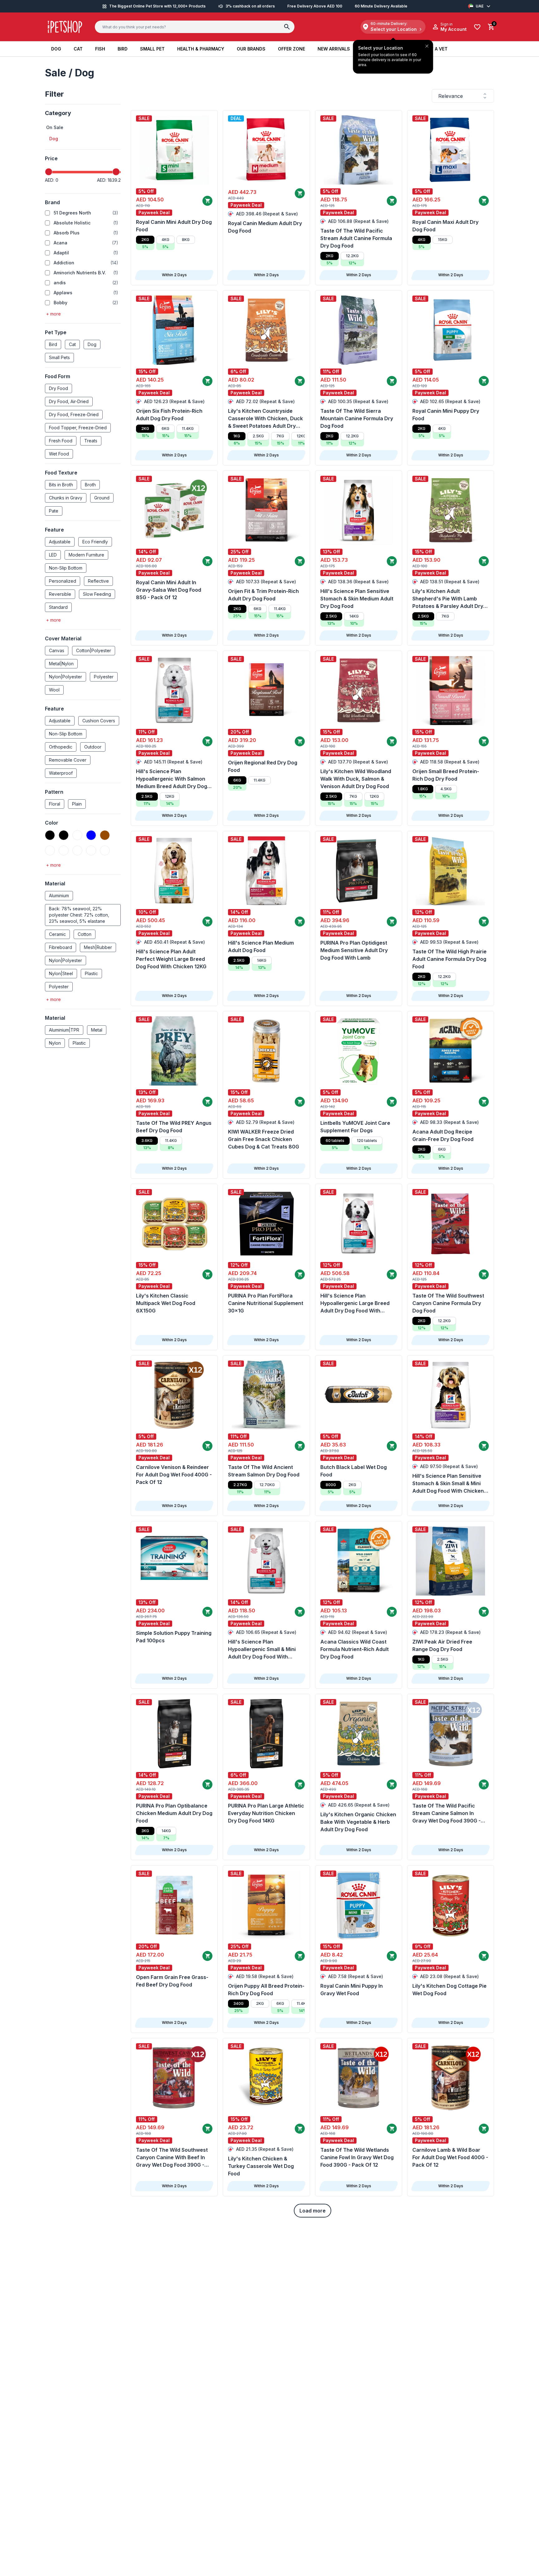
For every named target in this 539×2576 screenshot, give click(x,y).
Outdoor (93, 747)
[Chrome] (50, 850)
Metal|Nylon (61, 664)
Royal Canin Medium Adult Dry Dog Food (265, 227)
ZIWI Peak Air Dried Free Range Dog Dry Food (442, 1645)
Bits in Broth (61, 485)
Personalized (63, 581)
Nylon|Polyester (66, 677)
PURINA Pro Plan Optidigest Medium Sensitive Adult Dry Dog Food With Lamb (354, 950)
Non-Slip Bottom (66, 568)
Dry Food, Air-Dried (69, 401)
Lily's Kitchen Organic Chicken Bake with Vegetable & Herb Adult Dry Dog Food (358, 1822)
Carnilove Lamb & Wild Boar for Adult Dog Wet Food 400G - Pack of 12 (450, 2157)
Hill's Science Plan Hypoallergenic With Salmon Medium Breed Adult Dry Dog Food (172, 779)
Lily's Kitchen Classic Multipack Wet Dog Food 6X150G (166, 1303)
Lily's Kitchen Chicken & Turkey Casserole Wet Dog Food (261, 2166)
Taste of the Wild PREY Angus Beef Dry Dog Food (174, 1127)
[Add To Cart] (207, 201)
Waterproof (61, 773)
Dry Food (58, 388)
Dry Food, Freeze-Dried (74, 414)
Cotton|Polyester (94, 650)
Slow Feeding (97, 594)
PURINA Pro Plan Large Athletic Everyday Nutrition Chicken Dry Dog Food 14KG (266, 1813)
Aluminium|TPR (64, 1030)
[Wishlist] (477, 27)
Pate (54, 511)
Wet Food (59, 454)
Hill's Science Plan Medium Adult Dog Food (261, 946)
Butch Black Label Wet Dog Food (354, 1471)
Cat (72, 344)
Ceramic (57, 934)
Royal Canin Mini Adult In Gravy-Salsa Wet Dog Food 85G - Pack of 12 (169, 590)
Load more (313, 2211)
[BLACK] (64, 835)
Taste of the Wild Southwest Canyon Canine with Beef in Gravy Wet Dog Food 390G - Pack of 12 (172, 2158)
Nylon (55, 1043)
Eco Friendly (95, 542)
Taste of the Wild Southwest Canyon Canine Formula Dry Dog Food (448, 1303)
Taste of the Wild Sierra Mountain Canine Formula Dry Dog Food (357, 418)
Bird (53, 344)
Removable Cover (68, 760)
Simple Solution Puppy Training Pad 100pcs (174, 1637)
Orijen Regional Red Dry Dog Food (263, 766)
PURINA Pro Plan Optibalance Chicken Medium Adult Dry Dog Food (174, 1813)
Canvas (57, 650)
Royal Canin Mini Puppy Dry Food (446, 415)
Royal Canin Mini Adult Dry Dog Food (174, 226)
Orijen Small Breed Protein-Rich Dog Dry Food (446, 775)
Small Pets (59, 357)
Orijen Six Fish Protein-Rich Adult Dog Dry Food (169, 415)
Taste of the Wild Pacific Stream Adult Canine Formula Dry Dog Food (356, 238)
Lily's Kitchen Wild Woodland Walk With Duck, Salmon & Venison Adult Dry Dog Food (356, 779)
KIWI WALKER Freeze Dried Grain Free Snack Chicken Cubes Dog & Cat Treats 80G (264, 1139)
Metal (97, 1030)
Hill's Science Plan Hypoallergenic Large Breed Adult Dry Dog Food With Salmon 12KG (355, 1303)
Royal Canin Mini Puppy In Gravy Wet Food (352, 1990)
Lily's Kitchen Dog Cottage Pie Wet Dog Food (449, 1990)
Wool (54, 690)
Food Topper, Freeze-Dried (78, 428)
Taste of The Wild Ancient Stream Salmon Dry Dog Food (264, 1471)
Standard (58, 607)
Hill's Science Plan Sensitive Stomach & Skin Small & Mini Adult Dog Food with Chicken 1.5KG (448, 1484)
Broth (90, 485)
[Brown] (105, 835)
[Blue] (91, 835)
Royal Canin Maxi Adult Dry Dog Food (445, 226)
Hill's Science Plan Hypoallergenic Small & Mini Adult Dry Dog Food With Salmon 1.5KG (262, 1649)
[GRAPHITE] (91, 850)
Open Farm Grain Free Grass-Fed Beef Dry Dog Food (172, 1981)
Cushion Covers (99, 721)
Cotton (85, 934)
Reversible (60, 594)
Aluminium (59, 896)
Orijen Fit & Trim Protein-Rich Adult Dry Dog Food (263, 595)
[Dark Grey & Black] (64, 850)
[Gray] (105, 850)
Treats (91, 441)
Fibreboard (61, 947)
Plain (77, 804)
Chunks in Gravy (66, 498)
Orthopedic (61, 747)
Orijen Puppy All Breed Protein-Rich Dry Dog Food (266, 1990)
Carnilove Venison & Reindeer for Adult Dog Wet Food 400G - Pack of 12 (174, 1475)
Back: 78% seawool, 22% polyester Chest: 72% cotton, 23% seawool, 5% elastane (79, 915)
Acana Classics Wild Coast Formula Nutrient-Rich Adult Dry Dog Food (354, 1649)
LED (53, 555)
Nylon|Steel (61, 973)
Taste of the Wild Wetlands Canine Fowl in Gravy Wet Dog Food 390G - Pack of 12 (357, 2157)
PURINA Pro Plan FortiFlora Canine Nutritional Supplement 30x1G (266, 1303)
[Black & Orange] (77, 835)
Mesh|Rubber (98, 947)
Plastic (91, 973)
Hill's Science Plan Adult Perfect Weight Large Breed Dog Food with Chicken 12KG (171, 959)
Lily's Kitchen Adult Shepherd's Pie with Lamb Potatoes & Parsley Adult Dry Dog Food (448, 599)
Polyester (104, 677)
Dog (92, 344)
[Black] (50, 835)
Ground (102, 498)
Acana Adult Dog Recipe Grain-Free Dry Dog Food (443, 1135)
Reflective (98, 581)
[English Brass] (77, 850)
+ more (53, 314)
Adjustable (60, 542)
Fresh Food (61, 441)
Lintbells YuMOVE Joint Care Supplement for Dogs (355, 1127)
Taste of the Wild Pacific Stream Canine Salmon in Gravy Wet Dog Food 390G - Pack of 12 (447, 1813)
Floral (55, 804)
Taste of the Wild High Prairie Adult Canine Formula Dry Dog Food (449, 959)
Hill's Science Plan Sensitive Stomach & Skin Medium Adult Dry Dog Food (357, 599)
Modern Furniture (86, 555)
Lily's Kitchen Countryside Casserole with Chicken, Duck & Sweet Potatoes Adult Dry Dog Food (265, 419)
